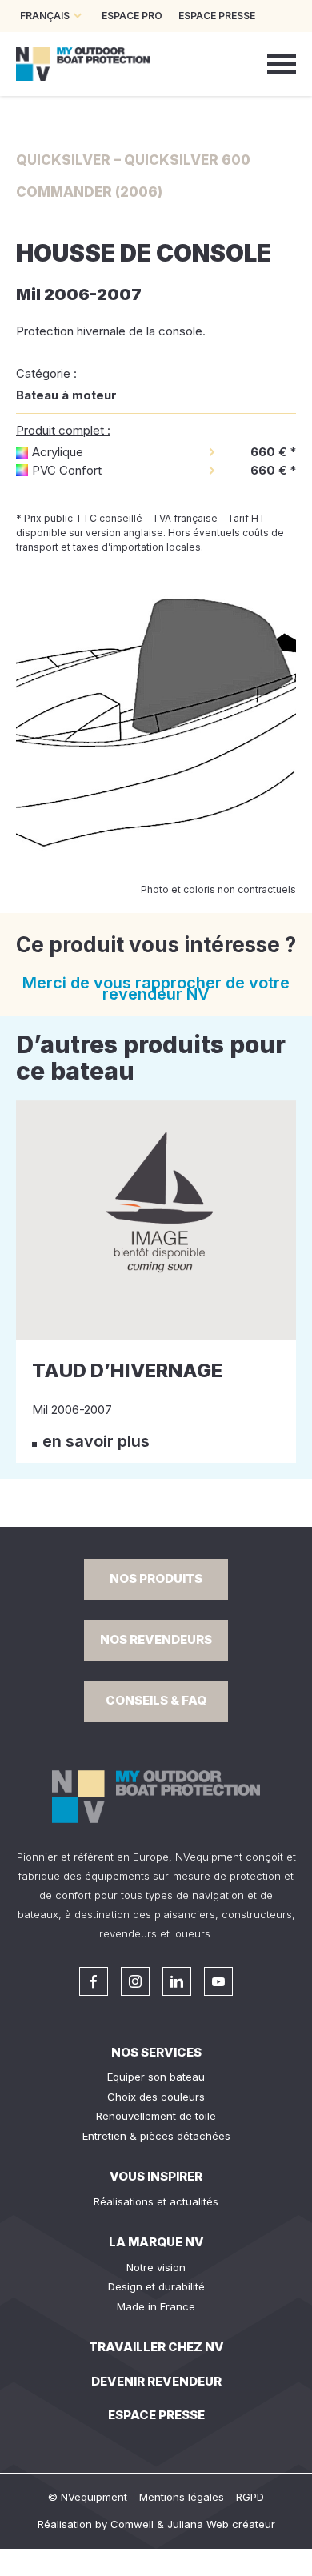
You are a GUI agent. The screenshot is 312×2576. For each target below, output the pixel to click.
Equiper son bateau (156, 2077)
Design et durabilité (156, 2286)
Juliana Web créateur (221, 2524)
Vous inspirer (156, 2176)
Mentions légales (182, 2497)
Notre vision (156, 2267)
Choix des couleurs (156, 2097)
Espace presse (156, 2415)
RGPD (250, 2497)
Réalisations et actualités (156, 2201)
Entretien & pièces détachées (156, 2136)
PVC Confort (67, 470)
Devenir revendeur (156, 2381)
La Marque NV (156, 2242)
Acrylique (58, 452)
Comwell (132, 2524)
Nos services (156, 2052)
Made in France (156, 2306)
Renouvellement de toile (156, 2116)
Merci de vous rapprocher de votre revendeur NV (156, 988)
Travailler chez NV (156, 2347)
